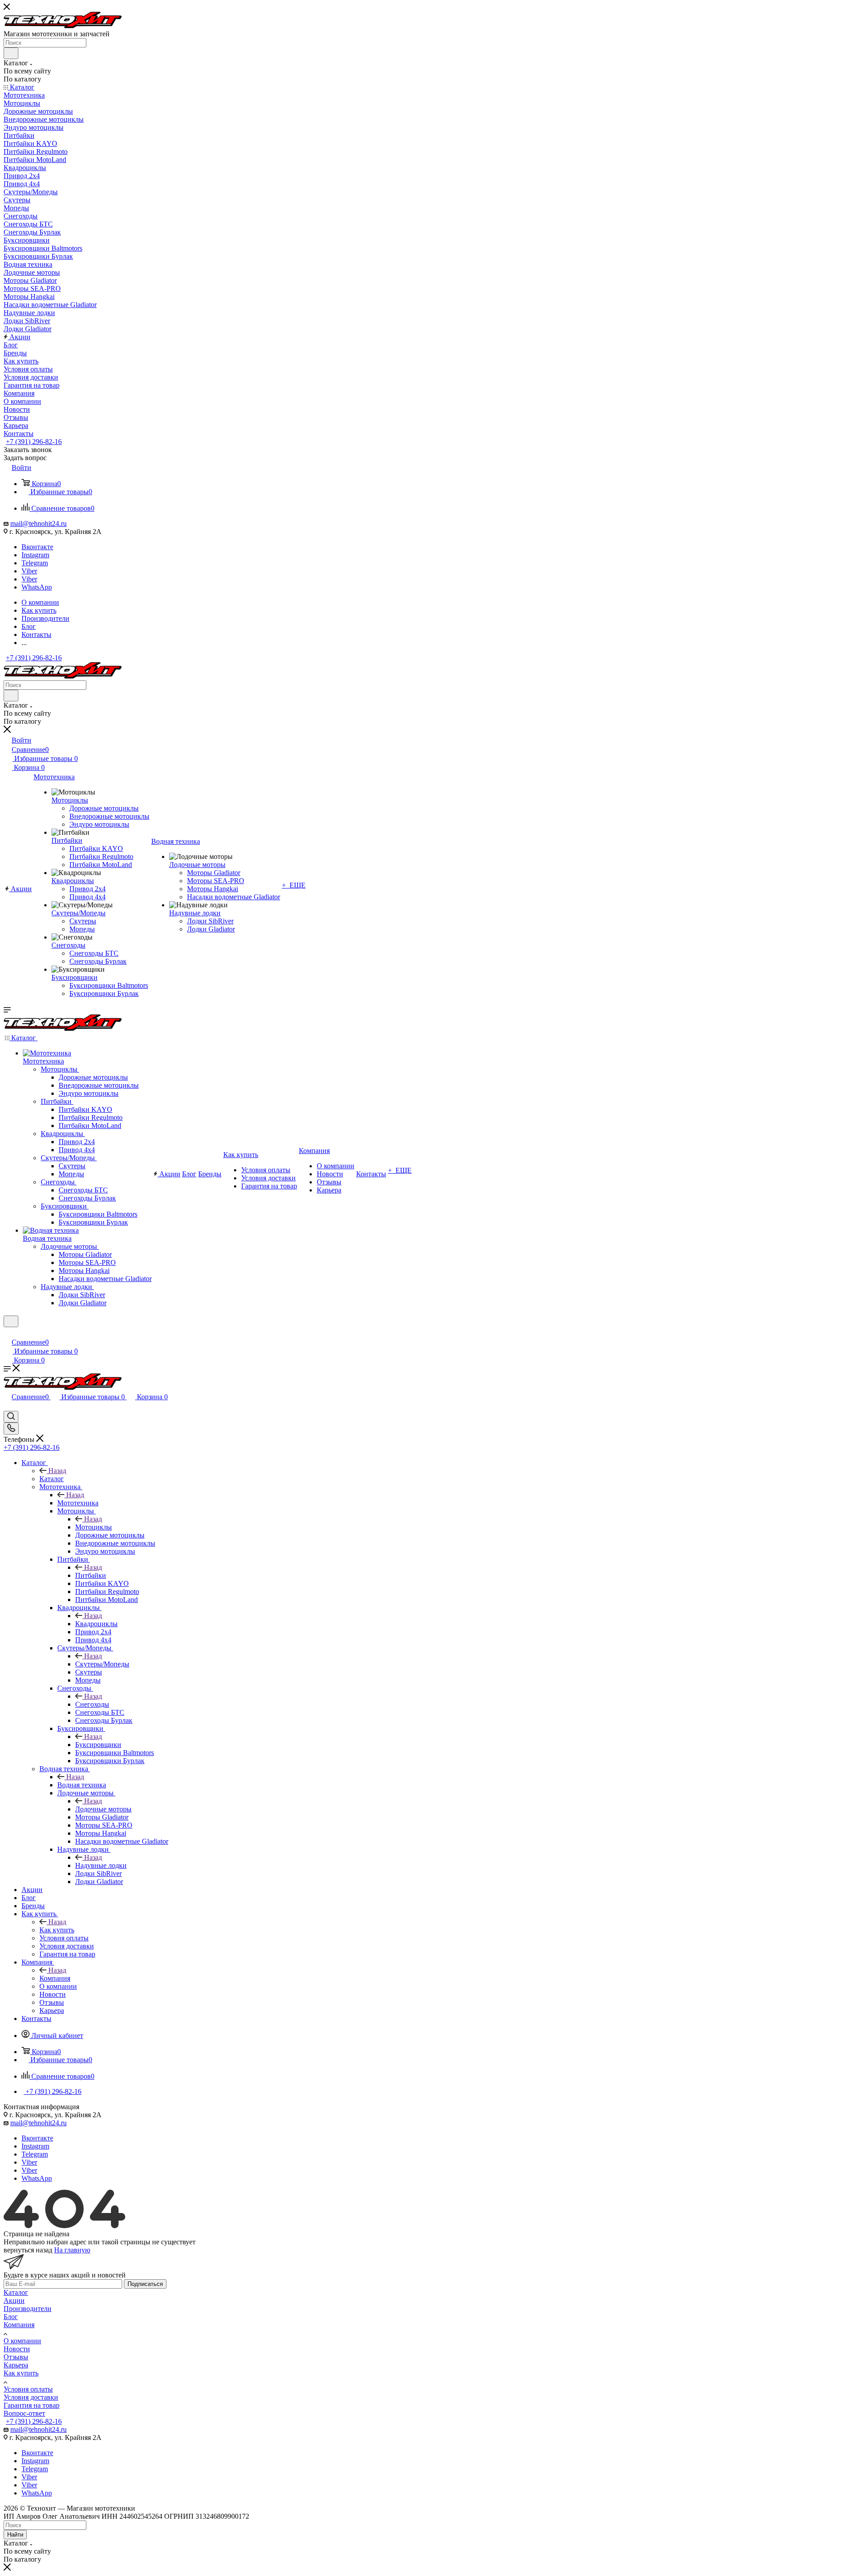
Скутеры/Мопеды (102, 1664)
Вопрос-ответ (24, 2413)
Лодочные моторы (103, 1809)
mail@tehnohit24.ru (38, 523)
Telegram (35, 563)
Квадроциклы (96, 1624)
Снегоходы (92, 1704)
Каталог (52, 1479)
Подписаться (145, 2284)
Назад (57, 1471)
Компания (55, 1978)
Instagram (35, 555)
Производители (28, 2309)
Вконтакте (37, 547)
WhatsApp (37, 587)
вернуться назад (28, 2250)
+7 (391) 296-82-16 (34, 442)
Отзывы (16, 2357)
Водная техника (82, 1785)
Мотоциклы (94, 1527)
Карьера (16, 2365)
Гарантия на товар (32, 2405)
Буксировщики (98, 1745)
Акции (14, 2300)
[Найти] (11, 53)
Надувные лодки (101, 1865)
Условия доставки (31, 2397)
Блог (11, 2317)
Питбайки (91, 1575)
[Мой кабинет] (8, 1333)
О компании (22, 2341)
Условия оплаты (28, 2389)
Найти (15, 2535)
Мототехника (78, 1503)
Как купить (57, 1930)
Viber (29, 571)
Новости (17, 2349)
